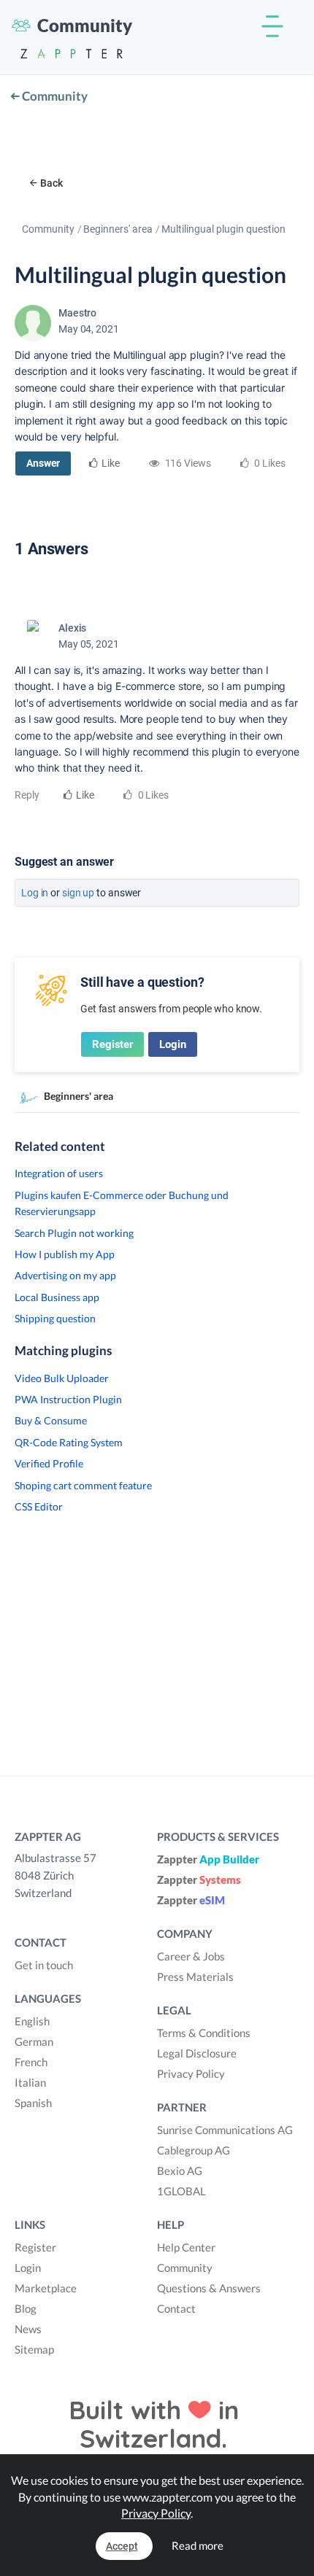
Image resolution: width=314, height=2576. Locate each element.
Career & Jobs (191, 1956)
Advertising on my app (65, 1275)
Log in (35, 893)
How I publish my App (65, 1254)
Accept (122, 2546)
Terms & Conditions (204, 2033)
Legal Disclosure (197, 2053)
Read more (198, 2545)
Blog (26, 2308)
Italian (30, 2082)
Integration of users (59, 1173)
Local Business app (57, 1297)
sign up (78, 893)
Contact (176, 2308)
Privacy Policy (191, 2073)
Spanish (33, 2103)
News (28, 2329)
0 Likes (152, 795)
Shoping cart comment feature (83, 1485)
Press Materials (195, 1976)
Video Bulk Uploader (62, 1378)
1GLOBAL (181, 2191)
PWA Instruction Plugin (68, 1399)
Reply (27, 795)
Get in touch (44, 1965)
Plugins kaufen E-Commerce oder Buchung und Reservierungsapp (122, 1203)
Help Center (186, 2247)
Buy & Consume (51, 1420)
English (32, 2021)
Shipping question (55, 1318)
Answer (43, 463)
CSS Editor (39, 1506)
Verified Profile (49, 1463)
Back (51, 183)
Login (173, 1044)
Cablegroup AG (194, 2150)
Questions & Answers (209, 2288)
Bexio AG (180, 2170)
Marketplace (46, 2288)
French (31, 2062)
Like (111, 463)
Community (54, 96)
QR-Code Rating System (69, 1442)
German (34, 2041)
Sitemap (34, 2349)
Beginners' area (118, 229)
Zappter (208, 1859)
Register (112, 1044)
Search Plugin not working (74, 1233)
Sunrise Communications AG (225, 2130)
